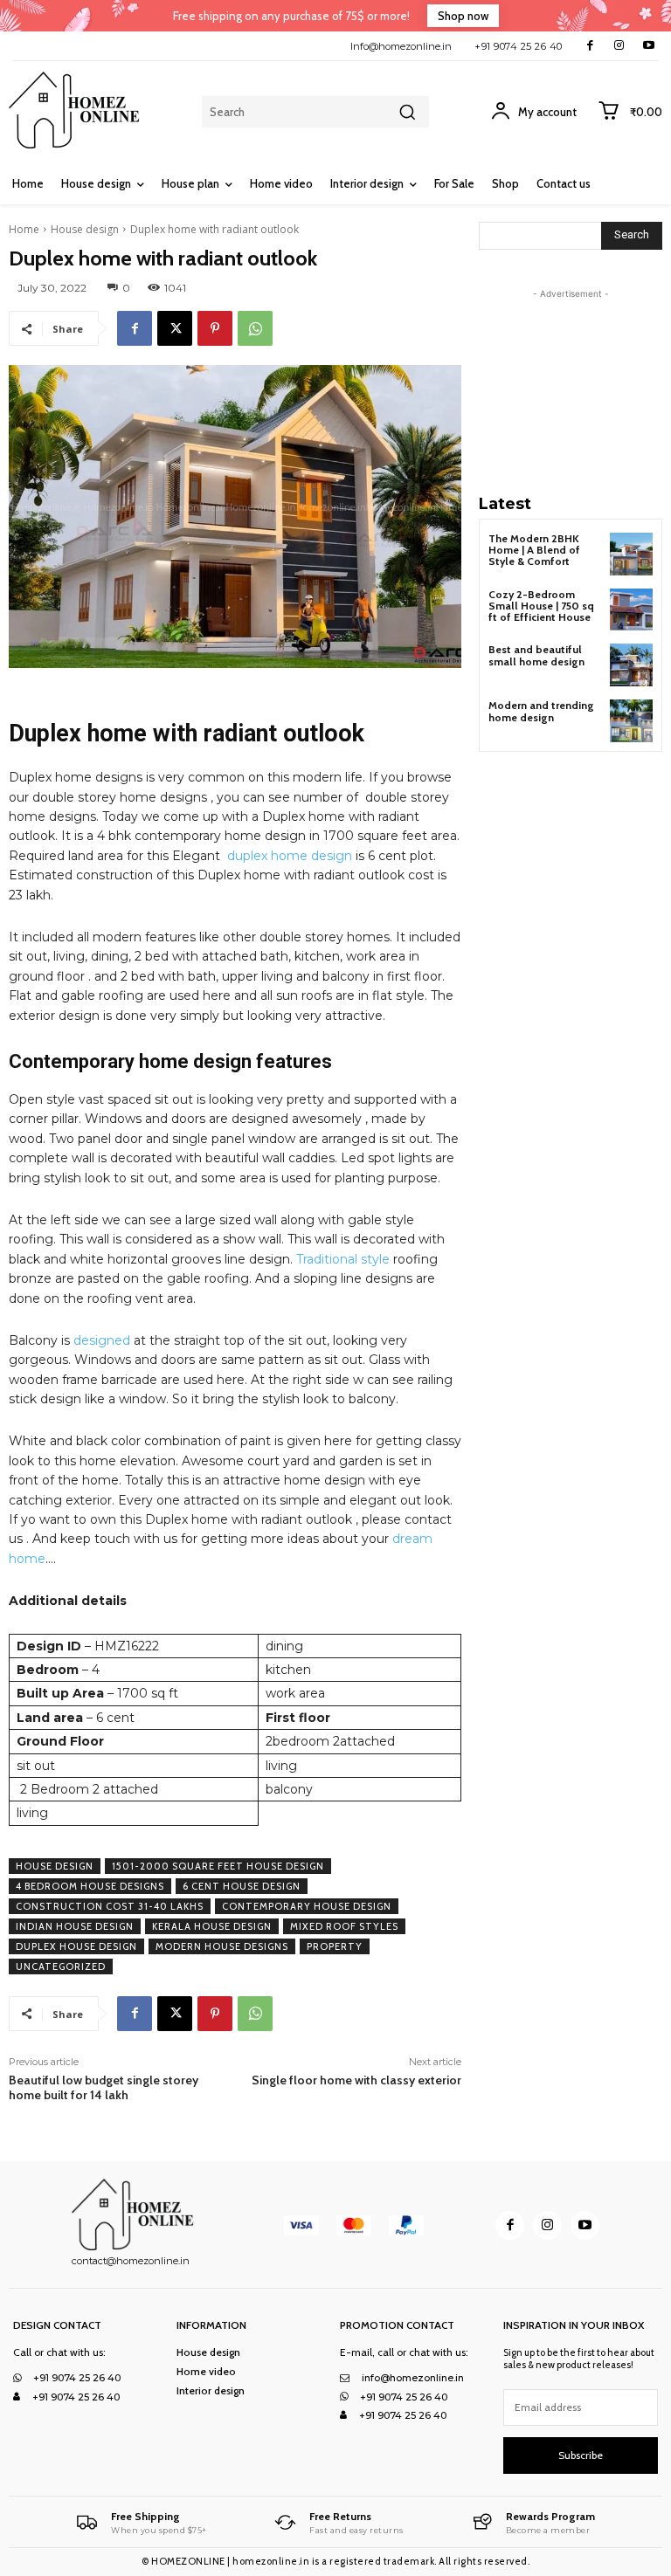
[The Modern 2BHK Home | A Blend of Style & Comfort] (631, 554)
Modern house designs (222, 1946)
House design (85, 229)
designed (102, 1340)
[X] (175, 328)
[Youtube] (649, 46)
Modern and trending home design (541, 711)
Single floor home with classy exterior (356, 2080)
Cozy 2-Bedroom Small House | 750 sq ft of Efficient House (541, 606)
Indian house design (75, 1926)
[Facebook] (590, 46)
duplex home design (290, 856)
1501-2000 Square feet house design (218, 1866)
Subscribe (581, 2455)
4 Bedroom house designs (90, 1886)
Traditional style (343, 1259)
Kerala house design (212, 1926)
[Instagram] (619, 46)
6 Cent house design (242, 1886)
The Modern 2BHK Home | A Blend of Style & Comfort (534, 550)
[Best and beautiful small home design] (631, 665)
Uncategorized (61, 1966)
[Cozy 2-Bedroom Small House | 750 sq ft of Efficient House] (631, 610)
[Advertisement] (575, 390)
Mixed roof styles (344, 1926)
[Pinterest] (215, 328)
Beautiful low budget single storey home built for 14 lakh (104, 2087)
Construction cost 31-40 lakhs (110, 1906)
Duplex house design (76, 1946)
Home (24, 229)
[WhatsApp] (255, 328)
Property (335, 1946)
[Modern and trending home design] (631, 721)
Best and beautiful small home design (536, 655)
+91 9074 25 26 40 (519, 46)
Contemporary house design (307, 1906)
